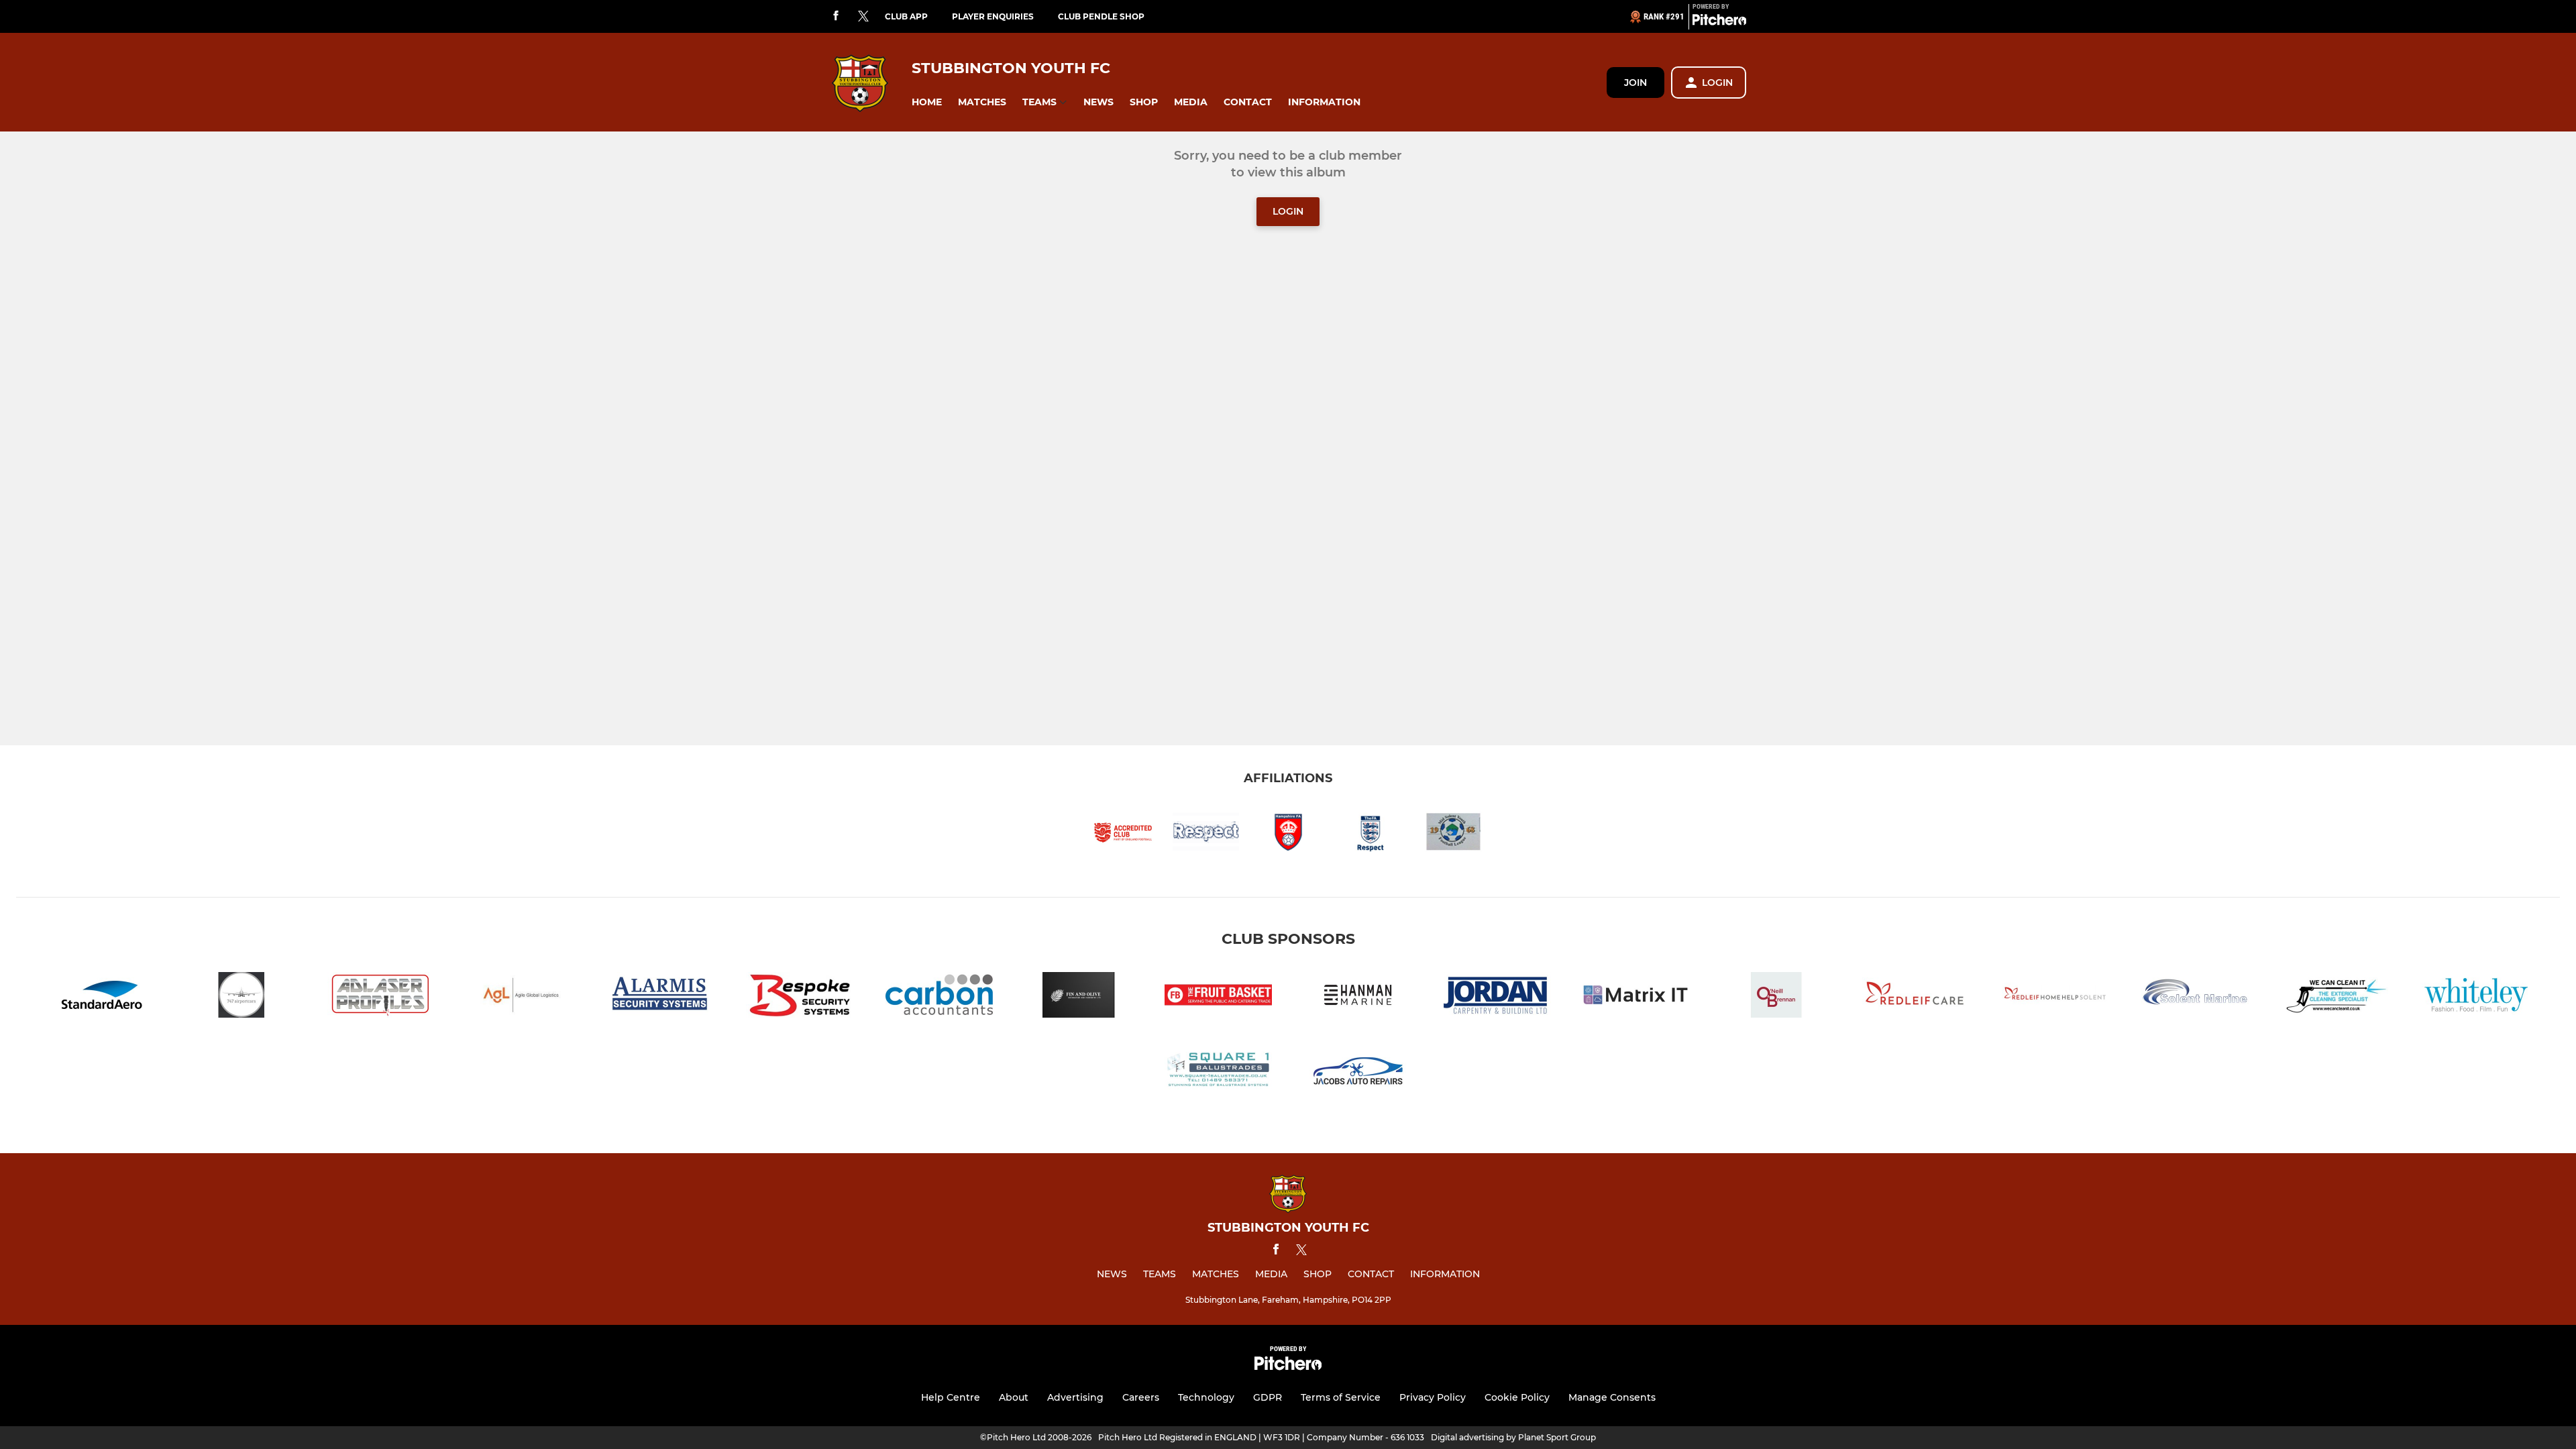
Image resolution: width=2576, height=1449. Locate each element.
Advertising (1075, 1397)
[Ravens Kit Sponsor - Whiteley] (2474, 997)
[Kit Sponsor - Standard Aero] (102, 997)
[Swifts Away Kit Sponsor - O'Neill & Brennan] (1776, 997)
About (1014, 1397)
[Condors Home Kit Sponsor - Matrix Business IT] (1637, 997)
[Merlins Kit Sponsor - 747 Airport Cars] (241, 997)
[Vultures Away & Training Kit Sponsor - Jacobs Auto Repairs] (1358, 1072)
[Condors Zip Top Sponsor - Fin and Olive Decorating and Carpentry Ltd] (1079, 997)
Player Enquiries (993, 16)
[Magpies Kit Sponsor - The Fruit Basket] (1218, 997)
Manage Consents (1612, 1397)
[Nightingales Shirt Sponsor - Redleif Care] (1916, 997)
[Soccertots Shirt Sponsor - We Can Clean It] (2334, 997)
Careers (1141, 1397)
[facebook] (836, 16)
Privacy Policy (1433, 1397)
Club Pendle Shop (1101, 16)
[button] (927, 102)
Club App (906, 16)
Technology (1206, 1397)
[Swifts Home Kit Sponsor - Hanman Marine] (1358, 997)
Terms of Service (1341, 1397)
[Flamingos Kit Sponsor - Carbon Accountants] (939, 997)
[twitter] (863, 17)
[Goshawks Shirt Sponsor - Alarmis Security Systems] (660, 997)
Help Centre (951, 1397)
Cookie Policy (1517, 1397)
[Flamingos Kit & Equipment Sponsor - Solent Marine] (2195, 997)
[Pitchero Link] (1719, 22)
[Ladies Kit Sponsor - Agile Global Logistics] (521, 997)
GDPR (1268, 1397)
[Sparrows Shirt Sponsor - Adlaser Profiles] (381, 997)
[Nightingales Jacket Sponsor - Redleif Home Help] (2055, 997)
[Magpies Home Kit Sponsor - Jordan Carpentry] (1497, 997)
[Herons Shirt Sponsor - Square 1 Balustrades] (1218, 1072)
